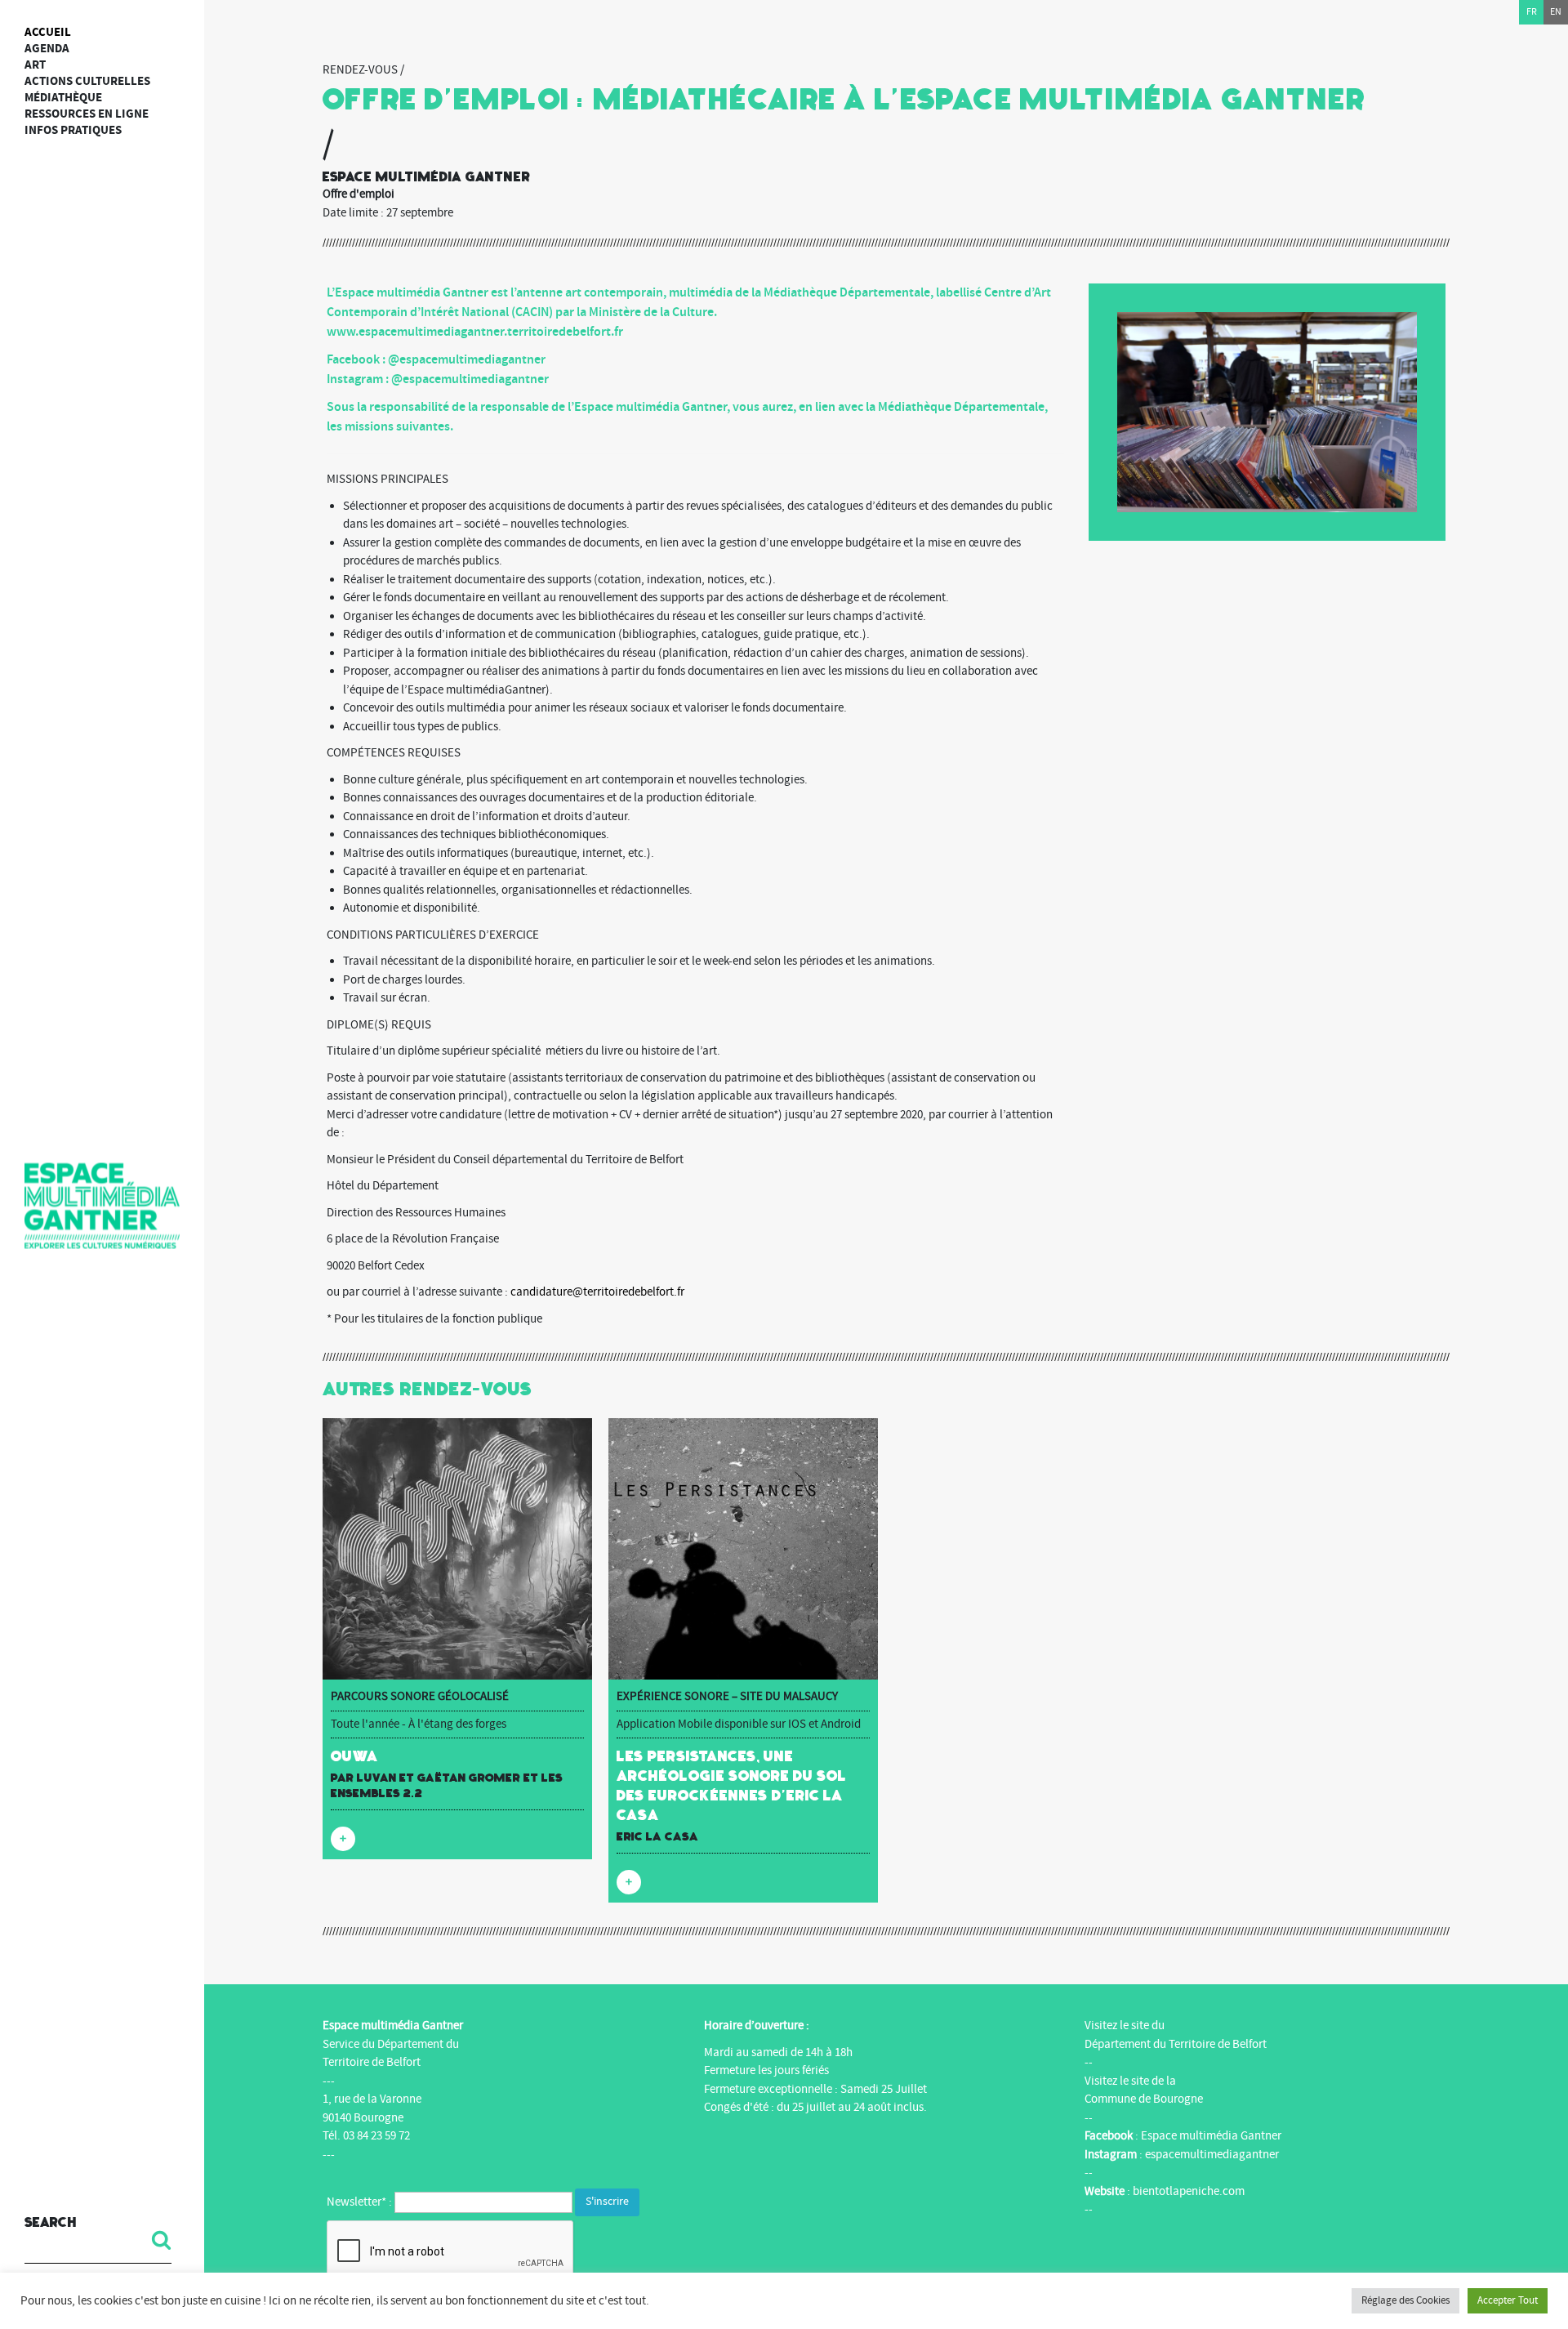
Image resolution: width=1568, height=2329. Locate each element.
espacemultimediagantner (1212, 2155)
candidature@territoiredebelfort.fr (597, 1292)
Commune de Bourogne (1144, 2099)
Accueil (48, 32)
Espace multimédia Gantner (1211, 2136)
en (1556, 12)
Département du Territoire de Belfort (1176, 2044)
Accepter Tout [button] (1508, 2300)
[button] (155, 2240)
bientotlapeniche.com (1189, 2191)
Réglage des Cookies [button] (1405, 2300)
